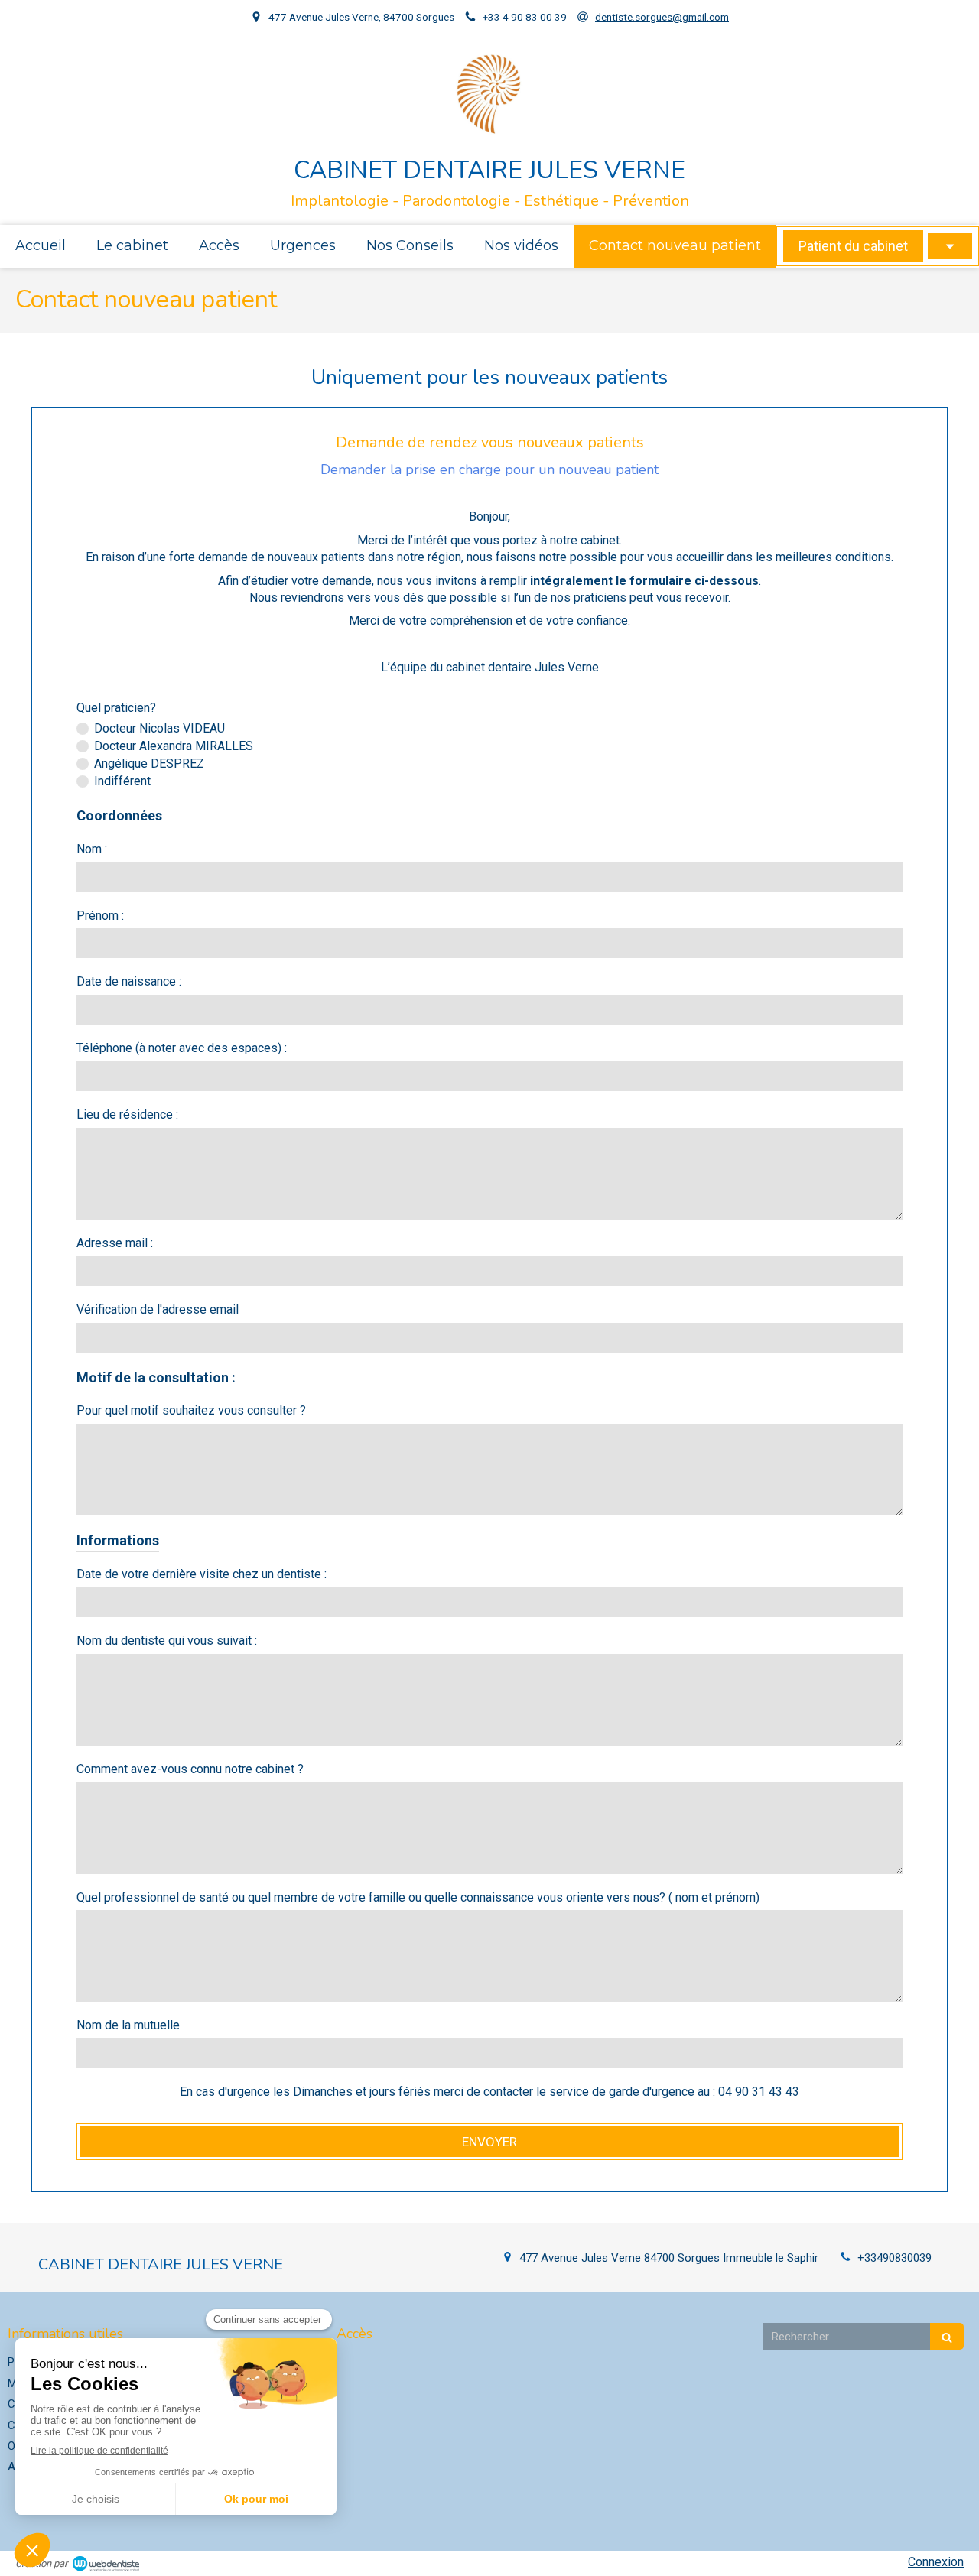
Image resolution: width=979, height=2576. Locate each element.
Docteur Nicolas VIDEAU (159, 728)
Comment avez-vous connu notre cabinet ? (190, 1769)
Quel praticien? (116, 708)
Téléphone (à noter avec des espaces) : (182, 1048)
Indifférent (122, 781)
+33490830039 (894, 2258)
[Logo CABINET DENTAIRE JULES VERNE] (489, 131)
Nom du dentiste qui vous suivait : (167, 1640)
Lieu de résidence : (127, 1114)
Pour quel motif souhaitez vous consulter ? (191, 1410)
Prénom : (100, 916)
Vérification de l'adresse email (158, 1309)
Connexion (936, 2562)
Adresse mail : (115, 1243)
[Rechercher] (947, 2336)
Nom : (92, 849)
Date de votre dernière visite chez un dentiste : (202, 1574)
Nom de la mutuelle (128, 2025)
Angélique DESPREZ (149, 763)
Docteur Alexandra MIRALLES (174, 746)
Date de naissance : (129, 981)
